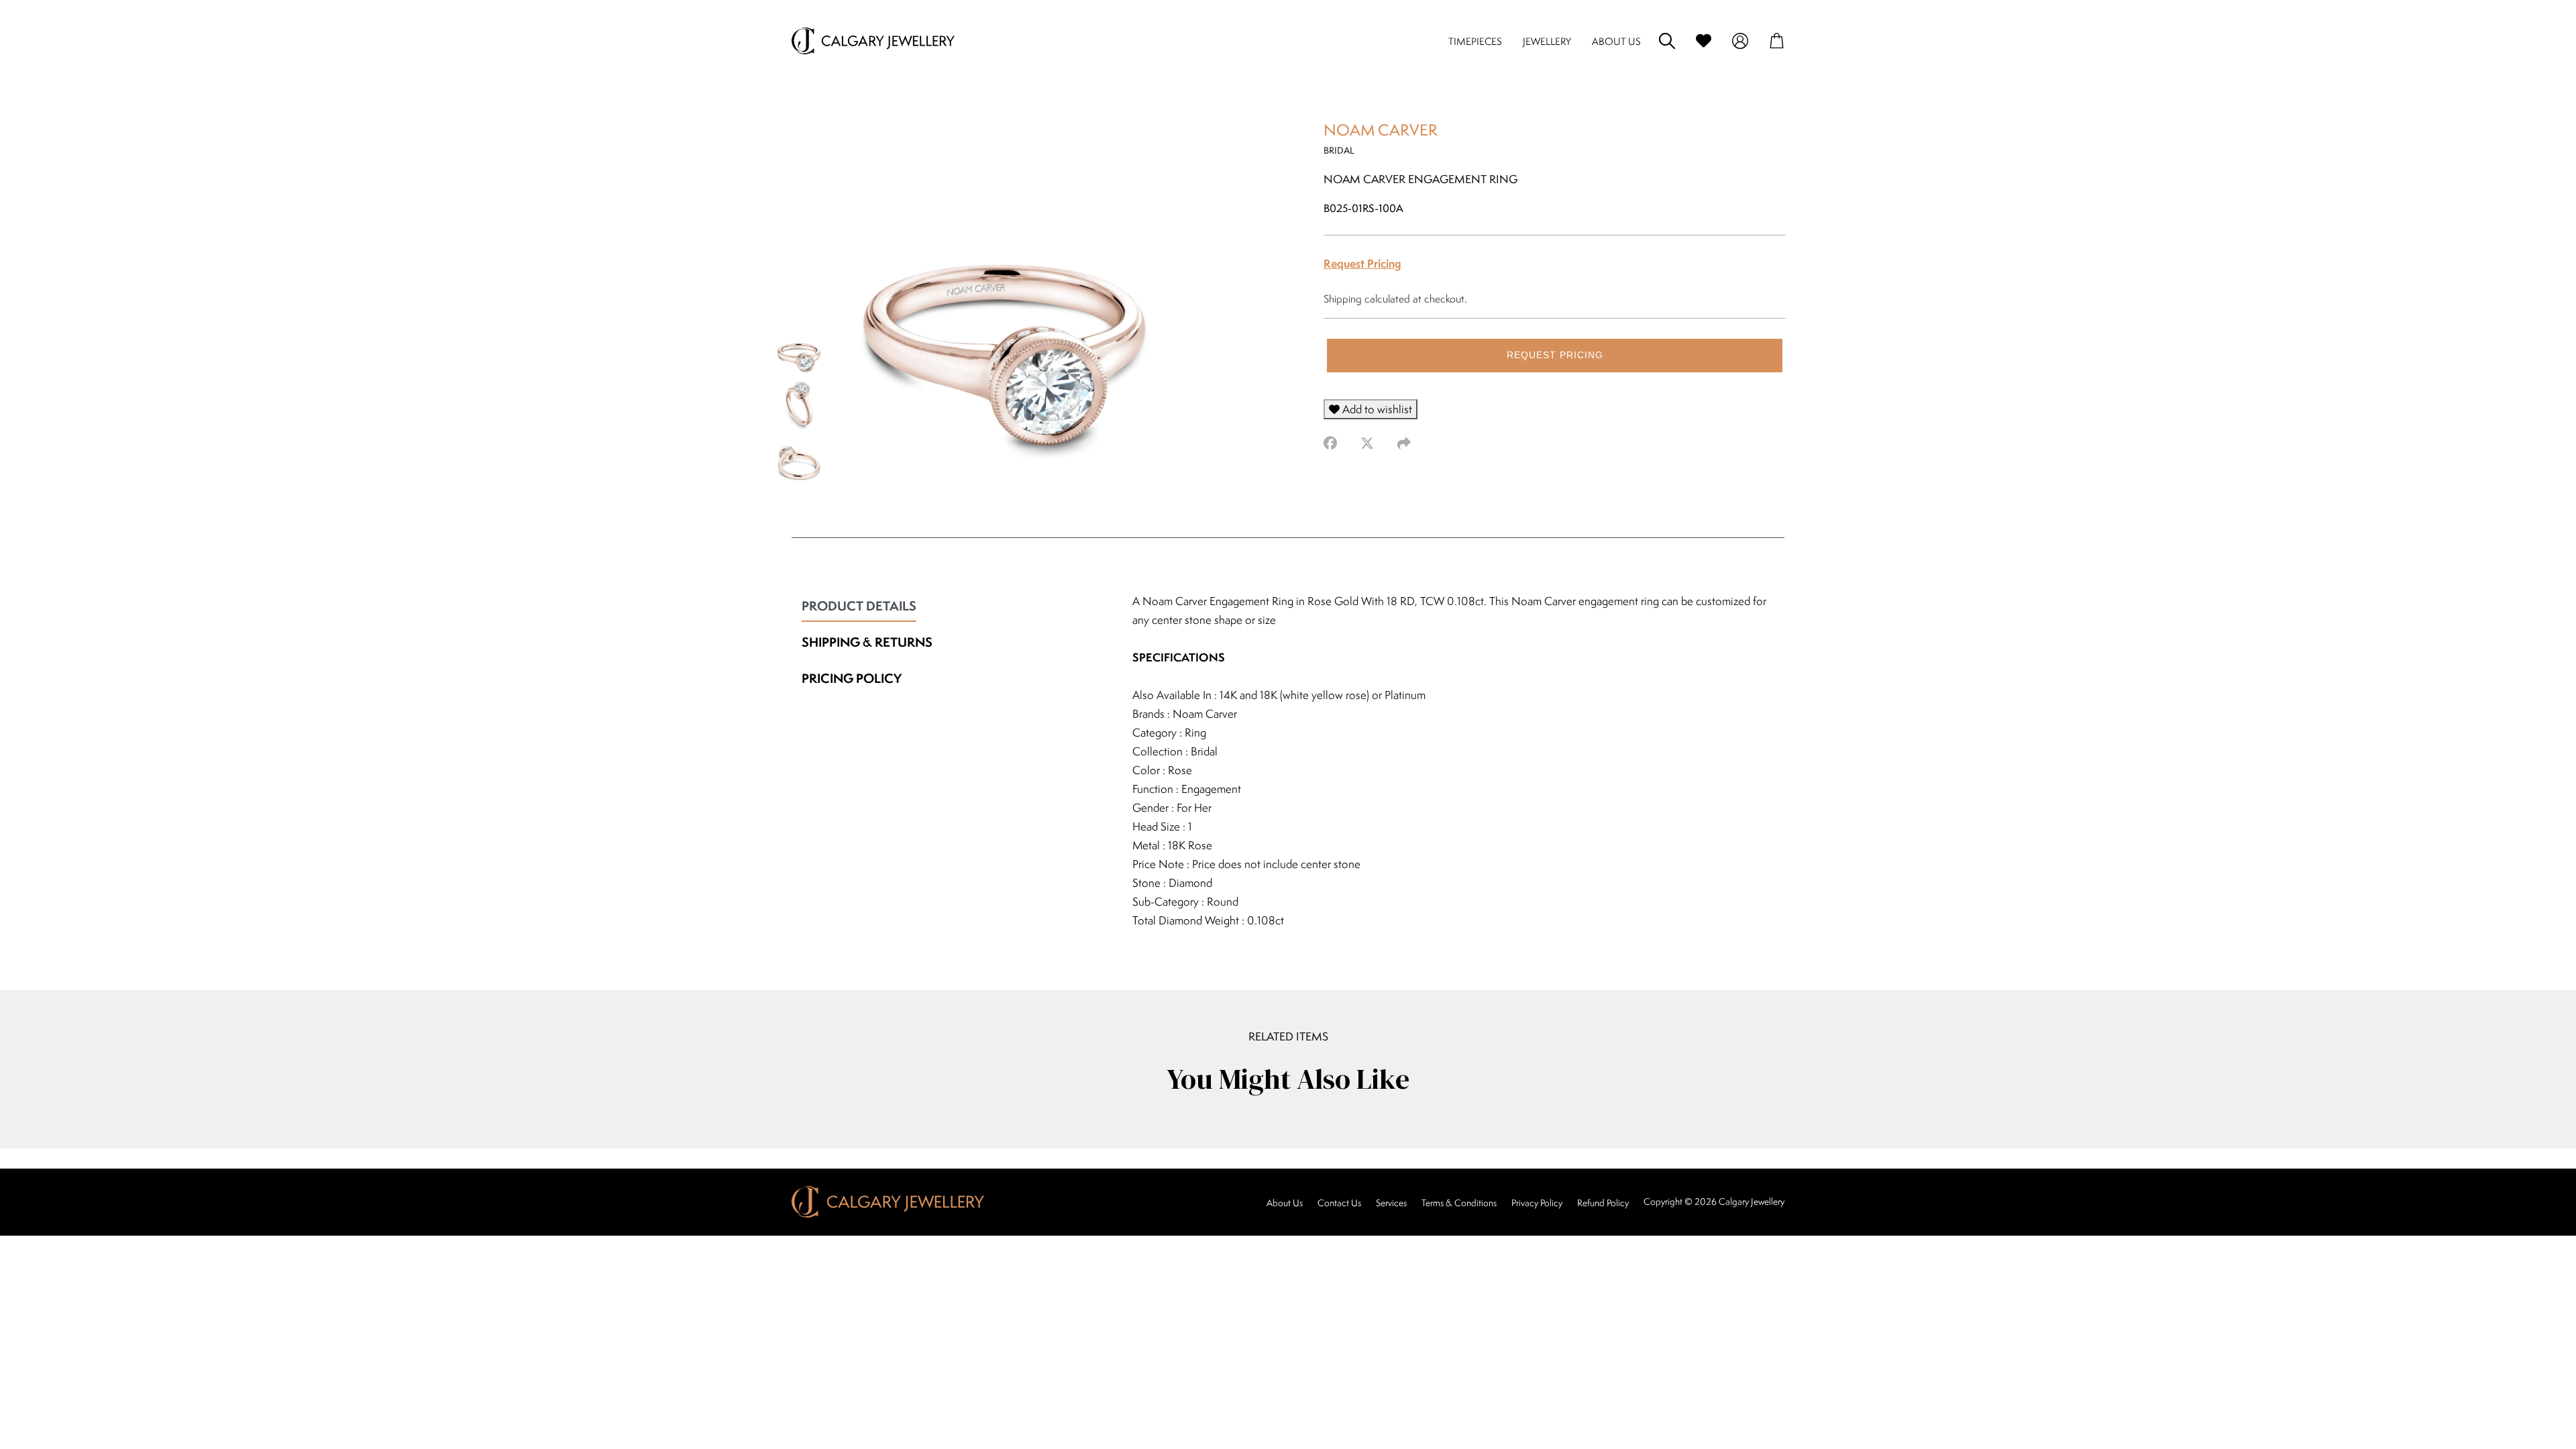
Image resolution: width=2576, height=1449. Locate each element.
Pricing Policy (852, 678)
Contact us (1339, 1203)
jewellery (1547, 41)
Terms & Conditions (1459, 1203)
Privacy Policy (1537, 1203)
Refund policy (1603, 1203)
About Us (1285, 1203)
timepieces (1475, 41)
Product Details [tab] (859, 606)
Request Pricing (1362, 263)
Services (1391, 1203)
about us (1616, 41)
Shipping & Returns (867, 642)
